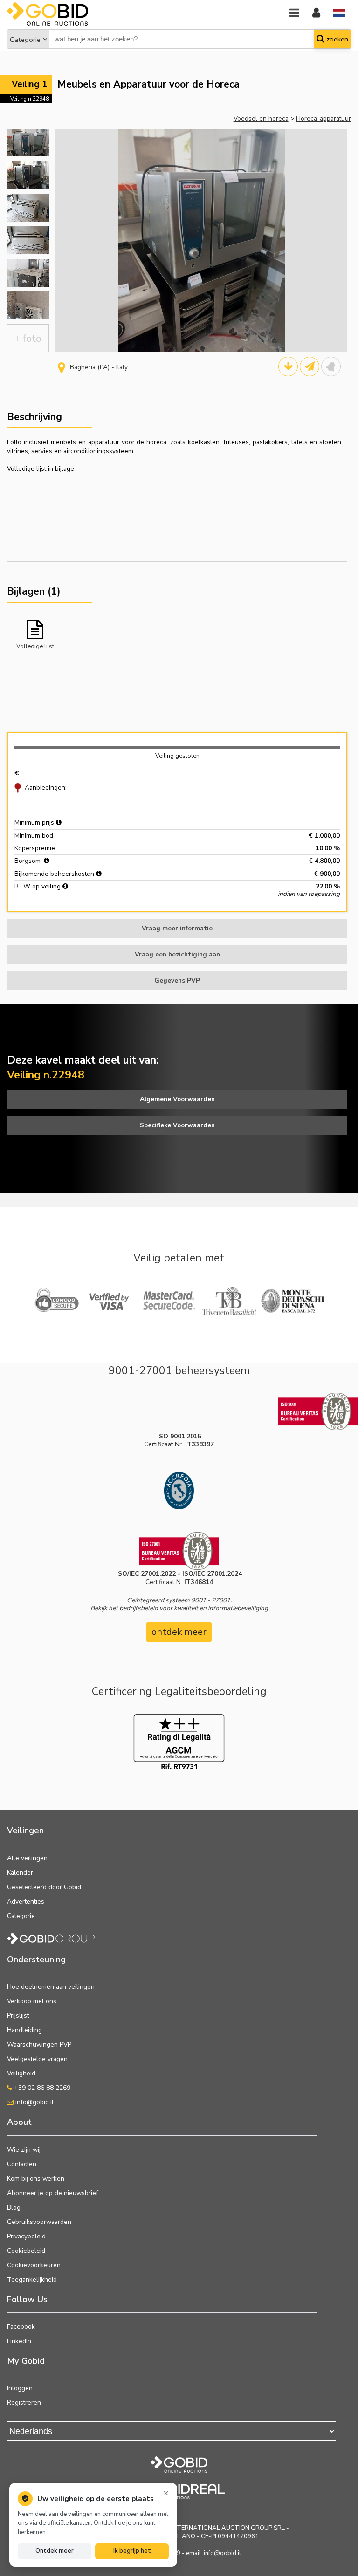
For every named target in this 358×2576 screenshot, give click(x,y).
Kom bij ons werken (36, 2179)
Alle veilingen (27, 1858)
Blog (14, 2207)
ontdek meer (179, 1632)
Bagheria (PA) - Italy (99, 367)
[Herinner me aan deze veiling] (331, 366)
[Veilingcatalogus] (288, 366)
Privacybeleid (26, 2236)
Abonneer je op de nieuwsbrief (53, 2193)
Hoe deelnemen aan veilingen (51, 1987)
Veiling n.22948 (30, 99)
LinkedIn (19, 2341)
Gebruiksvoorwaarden (39, 2222)
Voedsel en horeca (261, 119)
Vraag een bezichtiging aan (177, 954)
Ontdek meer (55, 2551)
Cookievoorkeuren (34, 2265)
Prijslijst (18, 2016)
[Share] (310, 366)
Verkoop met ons (32, 2001)
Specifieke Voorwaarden (177, 1125)
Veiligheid (21, 2073)
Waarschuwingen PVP (39, 2044)
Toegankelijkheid (32, 2280)
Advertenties (26, 1901)
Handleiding (24, 2030)
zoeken (336, 39)
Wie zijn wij (24, 2150)
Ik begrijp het (132, 2551)
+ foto (28, 339)
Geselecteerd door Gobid (44, 1887)
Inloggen (20, 2388)
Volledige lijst (35, 646)
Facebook (21, 2327)
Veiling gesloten (177, 756)
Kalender (20, 1873)
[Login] (316, 13)
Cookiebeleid (26, 2251)
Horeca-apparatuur (324, 119)
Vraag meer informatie (177, 928)
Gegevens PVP (177, 980)
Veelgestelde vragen (37, 2059)
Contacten (22, 2164)
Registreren (24, 2403)
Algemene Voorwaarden (177, 1099)
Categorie (25, 40)
